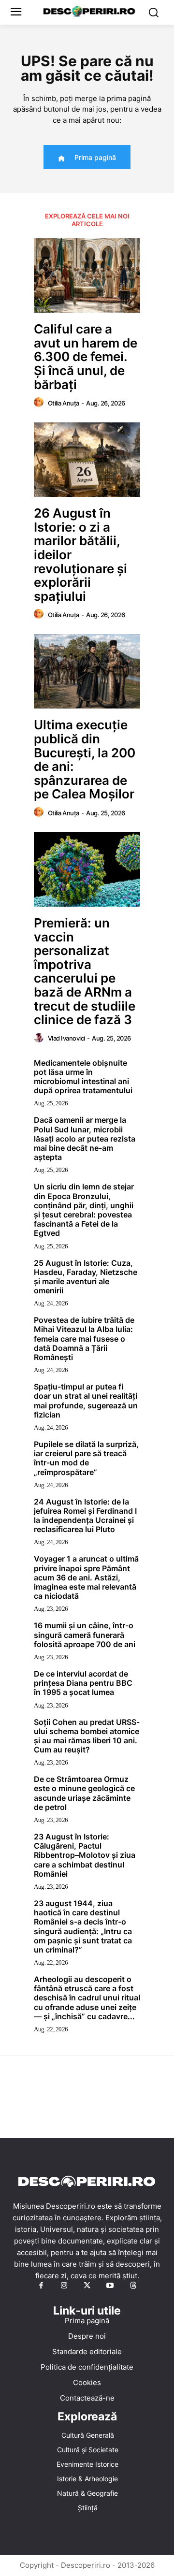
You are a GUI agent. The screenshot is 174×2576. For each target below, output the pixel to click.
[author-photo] (40, 403)
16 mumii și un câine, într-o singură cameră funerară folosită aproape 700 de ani (85, 1635)
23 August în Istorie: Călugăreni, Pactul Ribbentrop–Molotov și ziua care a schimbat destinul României (85, 1855)
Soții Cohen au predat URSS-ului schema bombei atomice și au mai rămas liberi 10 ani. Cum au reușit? (87, 1736)
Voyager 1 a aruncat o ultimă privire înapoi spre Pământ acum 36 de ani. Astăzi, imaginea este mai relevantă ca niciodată (86, 1577)
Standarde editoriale (87, 2352)
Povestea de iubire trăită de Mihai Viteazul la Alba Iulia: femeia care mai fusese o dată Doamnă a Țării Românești (84, 1339)
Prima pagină (87, 2321)
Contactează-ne (87, 2398)
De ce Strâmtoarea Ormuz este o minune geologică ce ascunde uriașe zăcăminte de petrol (84, 1793)
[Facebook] (41, 2286)
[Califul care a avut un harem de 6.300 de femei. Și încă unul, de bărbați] (87, 275)
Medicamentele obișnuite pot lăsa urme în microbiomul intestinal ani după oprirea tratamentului (83, 1077)
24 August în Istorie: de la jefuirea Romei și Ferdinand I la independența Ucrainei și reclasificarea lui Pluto (85, 1516)
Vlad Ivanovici (66, 1038)
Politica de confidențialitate (87, 2367)
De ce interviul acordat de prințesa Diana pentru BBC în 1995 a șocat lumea (83, 1683)
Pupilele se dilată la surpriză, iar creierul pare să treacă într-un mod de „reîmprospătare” (86, 1458)
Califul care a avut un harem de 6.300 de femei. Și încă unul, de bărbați (86, 356)
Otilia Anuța (64, 403)
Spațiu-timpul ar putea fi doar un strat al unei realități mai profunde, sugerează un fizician (86, 1401)
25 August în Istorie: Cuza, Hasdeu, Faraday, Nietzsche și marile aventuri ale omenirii (86, 1277)
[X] (87, 2286)
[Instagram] (64, 2286)
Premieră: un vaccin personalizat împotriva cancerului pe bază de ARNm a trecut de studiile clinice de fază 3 (85, 971)
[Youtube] (110, 2286)
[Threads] (133, 2286)
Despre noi (87, 2336)
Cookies (87, 2382)
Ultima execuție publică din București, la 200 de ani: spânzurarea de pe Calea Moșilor (85, 759)
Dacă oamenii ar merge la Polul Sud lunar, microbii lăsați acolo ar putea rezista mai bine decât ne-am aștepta (85, 1138)
